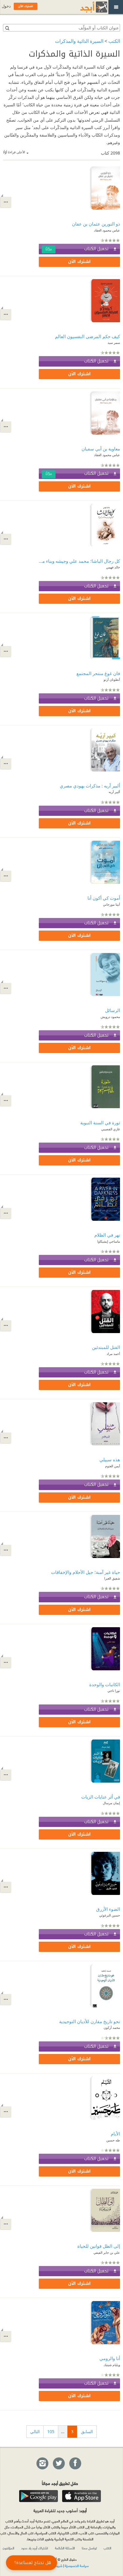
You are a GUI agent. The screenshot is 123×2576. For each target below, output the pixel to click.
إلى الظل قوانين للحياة (99, 2246)
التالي (35, 2431)
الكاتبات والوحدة (105, 1684)
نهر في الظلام (107, 1235)
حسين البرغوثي (110, 1915)
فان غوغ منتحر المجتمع (98, 673)
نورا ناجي (114, 1691)
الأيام (115, 2134)
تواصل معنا (89, 2548)
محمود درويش (110, 1017)
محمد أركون (112, 2027)
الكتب (114, 41)
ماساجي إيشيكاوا (109, 1241)
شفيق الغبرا (112, 1578)
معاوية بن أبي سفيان (101, 449)
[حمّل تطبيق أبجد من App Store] (82, 2496)
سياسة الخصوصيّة (77, 2566)
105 (51, 2431)
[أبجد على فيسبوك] (75, 2464)
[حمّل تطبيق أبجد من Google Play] (39, 2496)
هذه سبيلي (110, 1459)
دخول (6, 6)
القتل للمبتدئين (106, 1347)
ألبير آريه (114, 792)
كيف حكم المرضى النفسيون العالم (87, 336)
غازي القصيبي (111, 1129)
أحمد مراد (113, 1354)
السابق (87, 2431)
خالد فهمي (113, 567)
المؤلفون (9, 2548)
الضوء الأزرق (108, 1909)
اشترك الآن (79, 262)
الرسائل (113, 1010)
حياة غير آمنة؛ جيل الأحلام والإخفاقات (86, 1572)
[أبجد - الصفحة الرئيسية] (86, 7)
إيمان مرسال (111, 1803)
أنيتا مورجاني (112, 904)
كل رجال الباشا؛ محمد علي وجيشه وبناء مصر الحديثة (79, 561)
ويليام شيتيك (112, 2365)
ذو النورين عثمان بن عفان (96, 224)
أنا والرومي (110, 2358)
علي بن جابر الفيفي (107, 2252)
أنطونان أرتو (112, 679)
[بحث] (7, 28)
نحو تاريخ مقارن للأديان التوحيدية (90, 2021)
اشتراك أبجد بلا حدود (35, 2548)
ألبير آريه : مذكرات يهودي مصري (90, 786)
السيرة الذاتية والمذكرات (79, 41)
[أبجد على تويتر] (59, 2464)
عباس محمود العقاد (107, 230)
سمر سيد (114, 342)
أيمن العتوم (113, 1466)
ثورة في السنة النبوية (100, 1123)
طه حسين (113, 2140)
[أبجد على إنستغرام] (42, 2464)
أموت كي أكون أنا (104, 898)
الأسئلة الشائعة (65, 2548)
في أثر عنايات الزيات (101, 1797)
